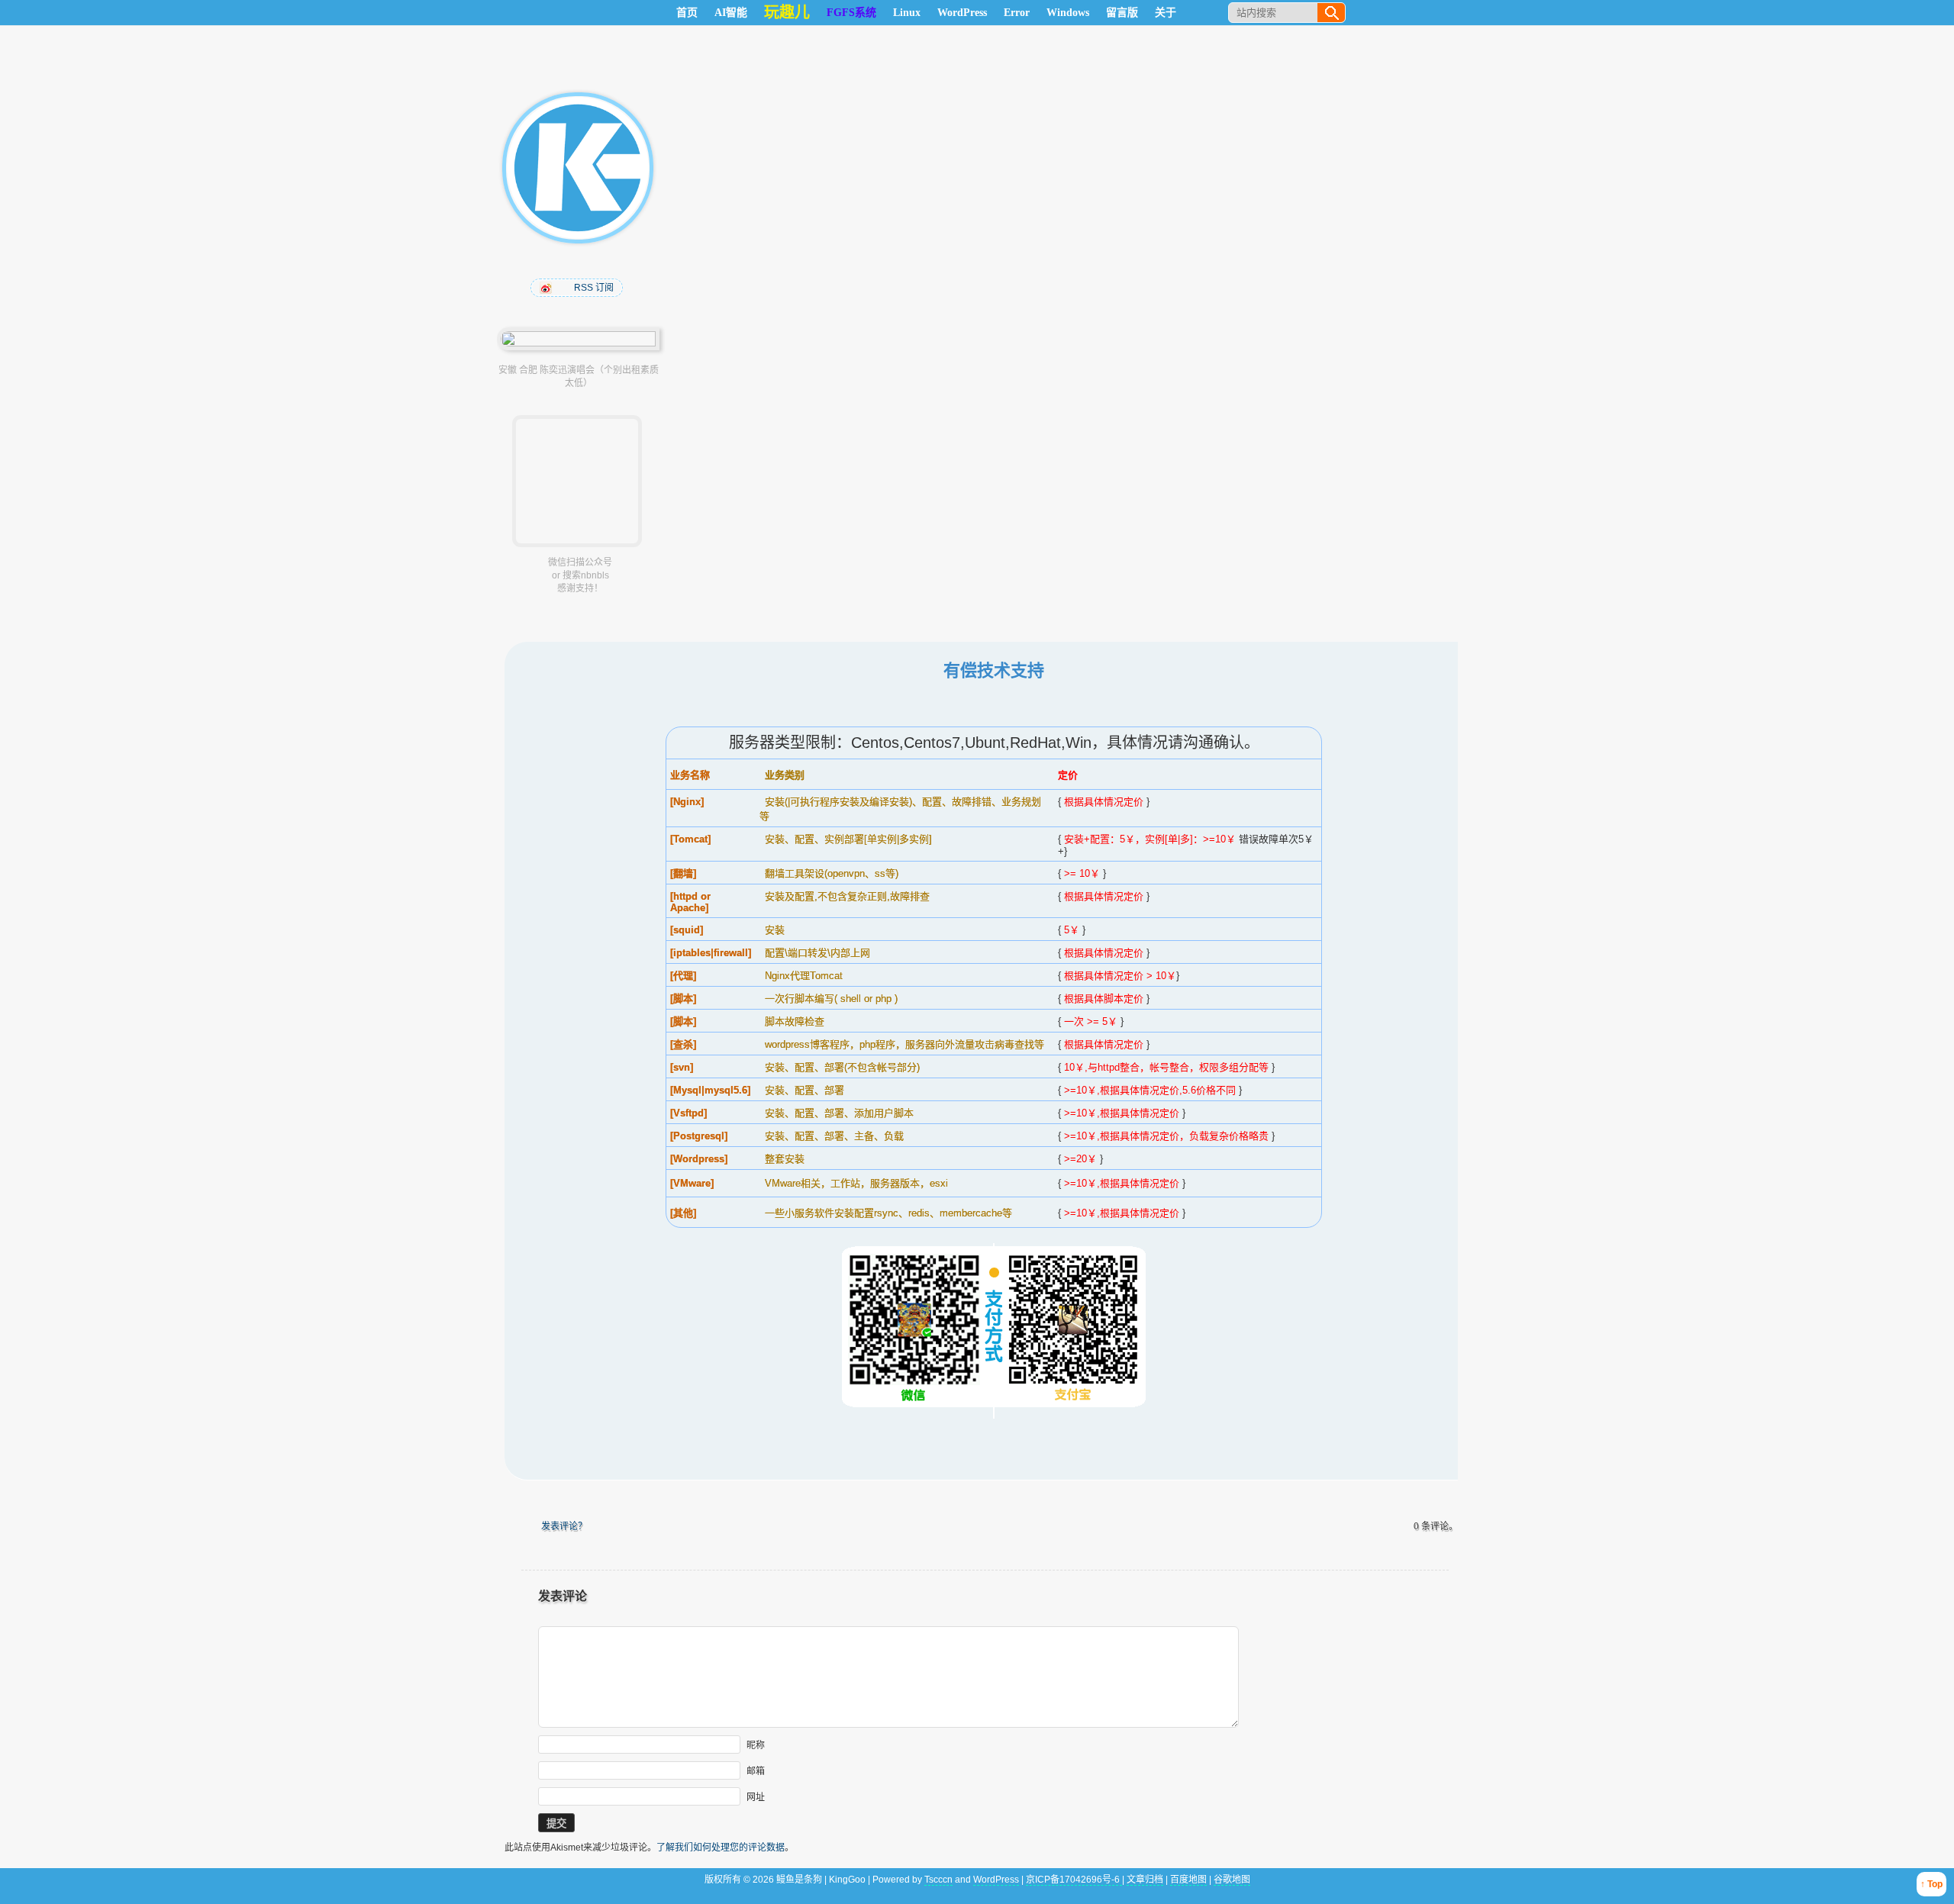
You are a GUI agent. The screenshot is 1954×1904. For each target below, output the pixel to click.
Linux (907, 13)
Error (1017, 13)
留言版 (1122, 13)
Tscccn (938, 1880)
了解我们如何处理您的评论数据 (721, 1848)
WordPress (962, 13)
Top (1935, 1884)
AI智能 (731, 13)
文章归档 (1145, 1880)
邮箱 (756, 1771)
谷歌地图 (1232, 1880)
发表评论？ (564, 1526)
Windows (1068, 13)
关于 (1166, 13)
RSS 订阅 (594, 288)
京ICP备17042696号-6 (1074, 1880)
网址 (756, 1797)
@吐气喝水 (547, 288)
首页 (687, 13)
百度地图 (1188, 1880)
